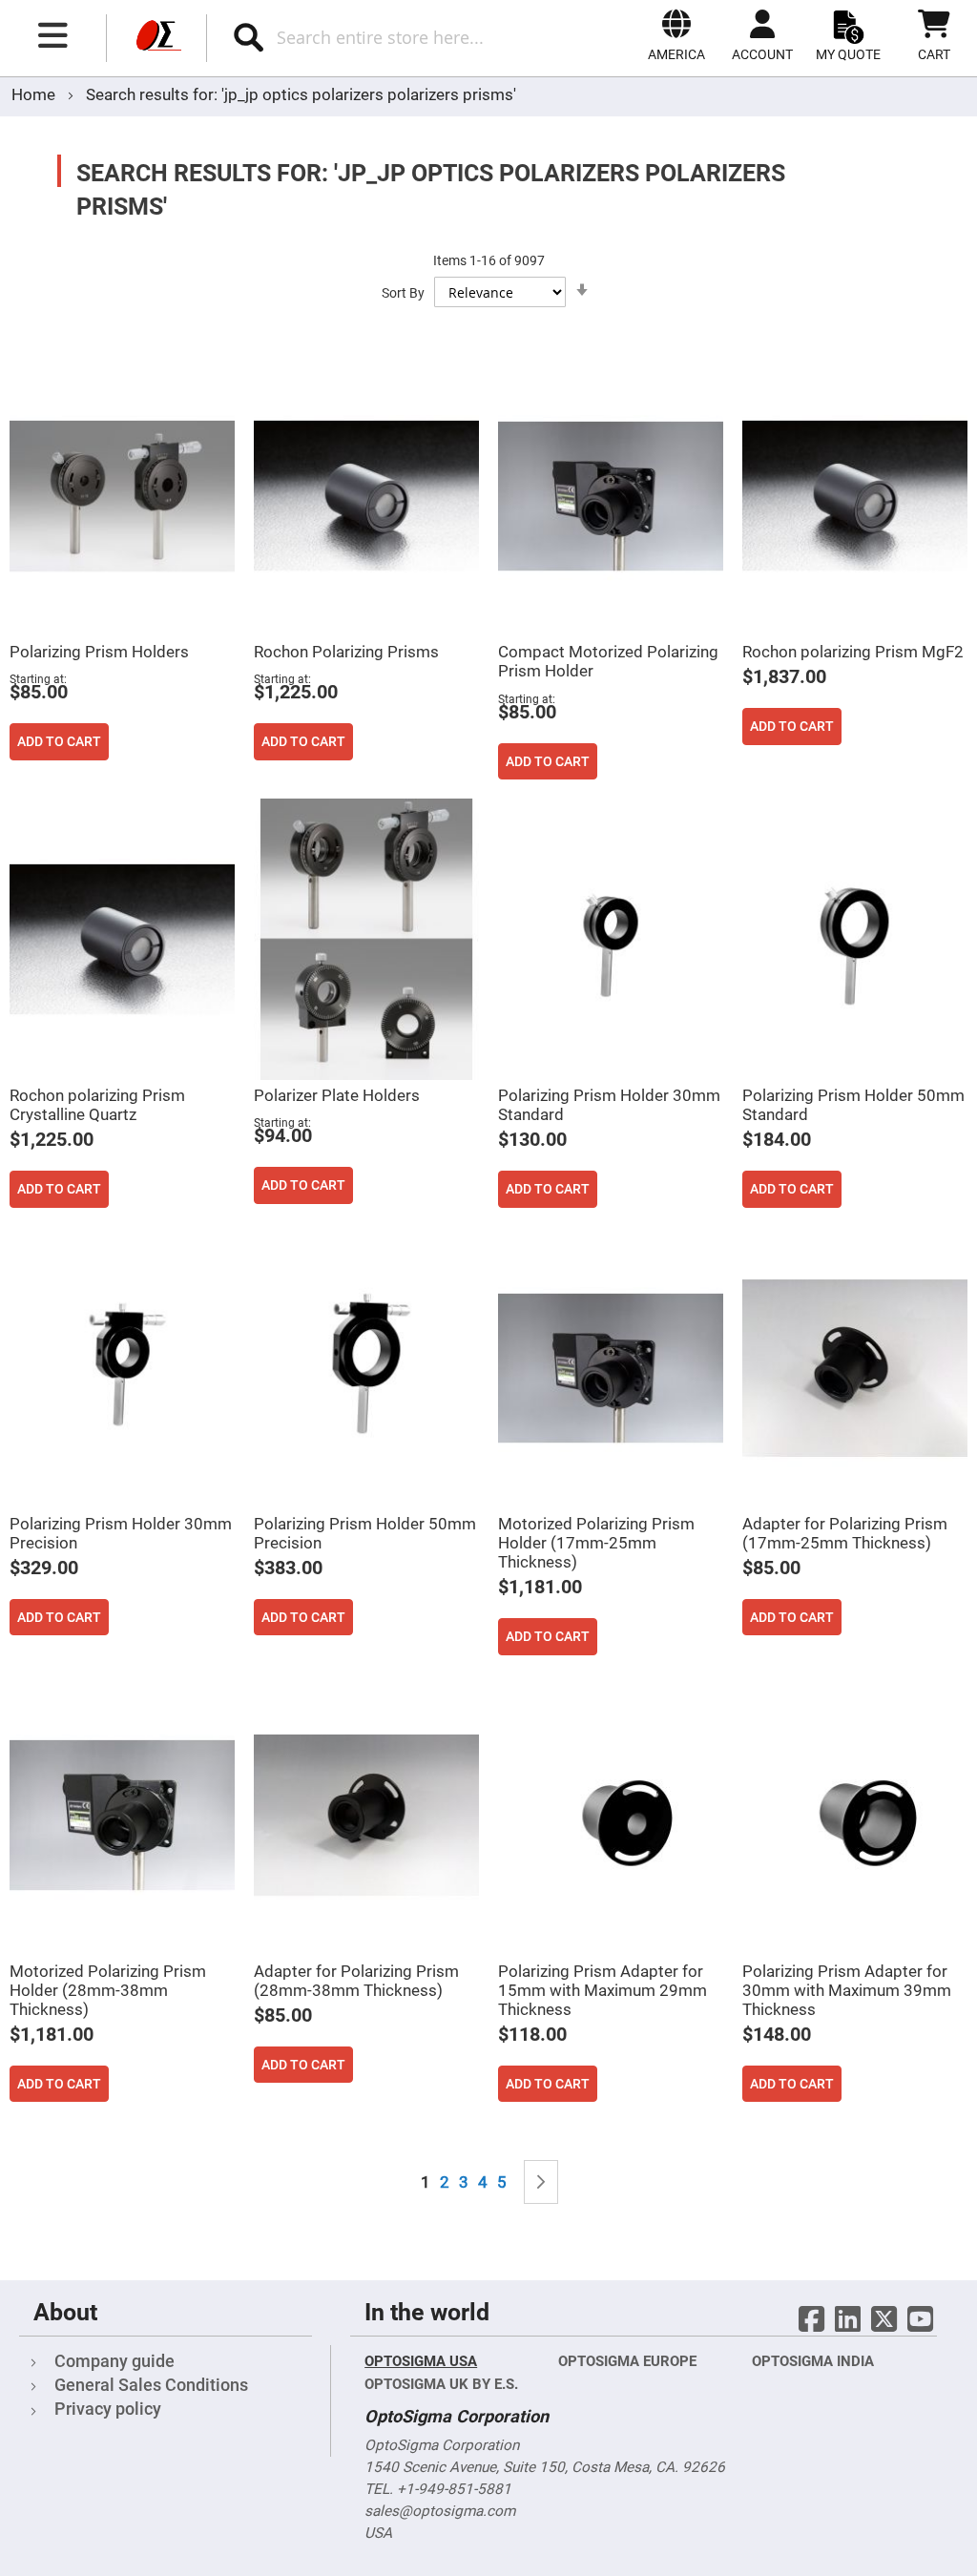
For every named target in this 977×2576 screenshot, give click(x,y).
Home (35, 94)
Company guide (114, 2361)
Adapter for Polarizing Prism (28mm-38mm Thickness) (356, 1981)
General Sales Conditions (151, 2385)
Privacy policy (108, 2409)
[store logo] (156, 38)
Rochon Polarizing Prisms (346, 652)
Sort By (403, 293)
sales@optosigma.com (440, 2511)
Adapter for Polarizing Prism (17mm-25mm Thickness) (845, 1533)
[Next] (541, 2182)
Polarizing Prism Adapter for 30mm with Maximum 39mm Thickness (847, 1990)
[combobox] (399, 37)
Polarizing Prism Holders (99, 652)
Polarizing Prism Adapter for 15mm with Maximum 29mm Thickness (603, 1990)
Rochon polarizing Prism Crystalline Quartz (97, 1105)
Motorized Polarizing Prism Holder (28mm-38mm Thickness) (108, 1990)
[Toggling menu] (53, 35)
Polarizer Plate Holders (337, 1095)
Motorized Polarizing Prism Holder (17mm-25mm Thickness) (596, 1543)
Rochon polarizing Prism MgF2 (853, 652)
